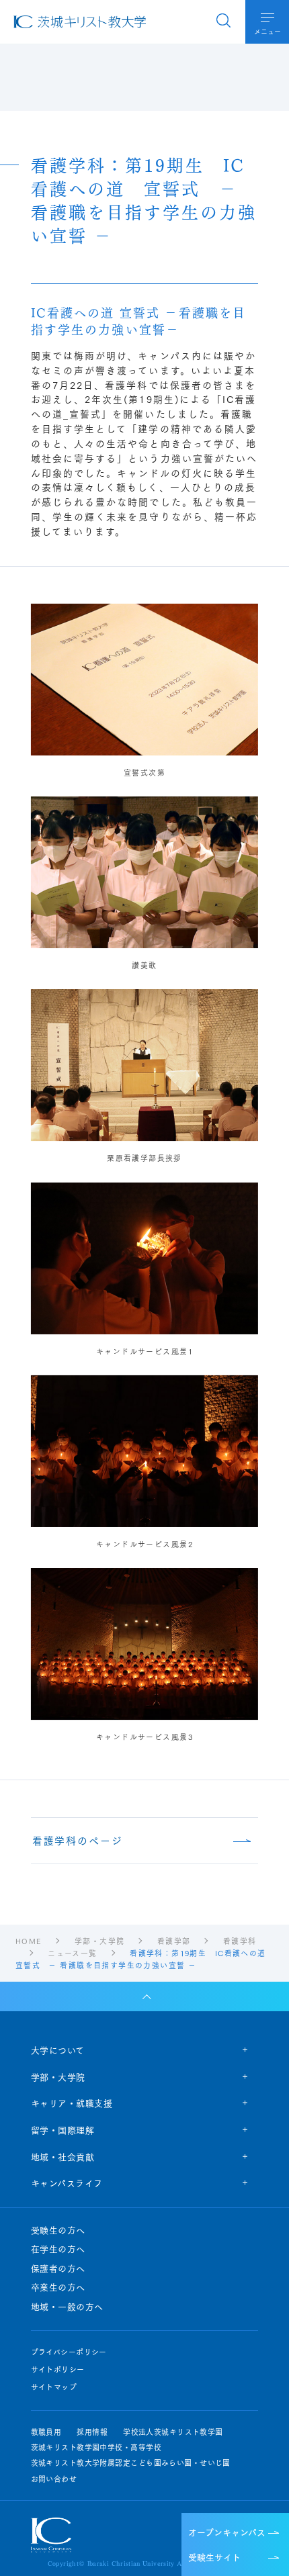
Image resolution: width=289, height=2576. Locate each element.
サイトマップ (54, 2387)
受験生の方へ (58, 2230)
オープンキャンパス (227, 2532)
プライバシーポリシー (69, 2352)
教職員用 (46, 2432)
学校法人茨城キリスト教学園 (173, 2432)
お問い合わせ (54, 2479)
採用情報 (92, 2432)
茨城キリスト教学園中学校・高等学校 (96, 2447)
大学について (58, 2050)
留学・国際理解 (63, 2129)
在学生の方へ (58, 2249)
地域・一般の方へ (67, 2307)
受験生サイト (214, 2557)
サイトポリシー (58, 2370)
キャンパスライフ (67, 2182)
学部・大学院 (58, 2076)
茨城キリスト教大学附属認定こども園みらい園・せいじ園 (131, 2463)
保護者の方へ (58, 2268)
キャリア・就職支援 (72, 2103)
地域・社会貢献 (63, 2156)
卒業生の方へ (58, 2287)
